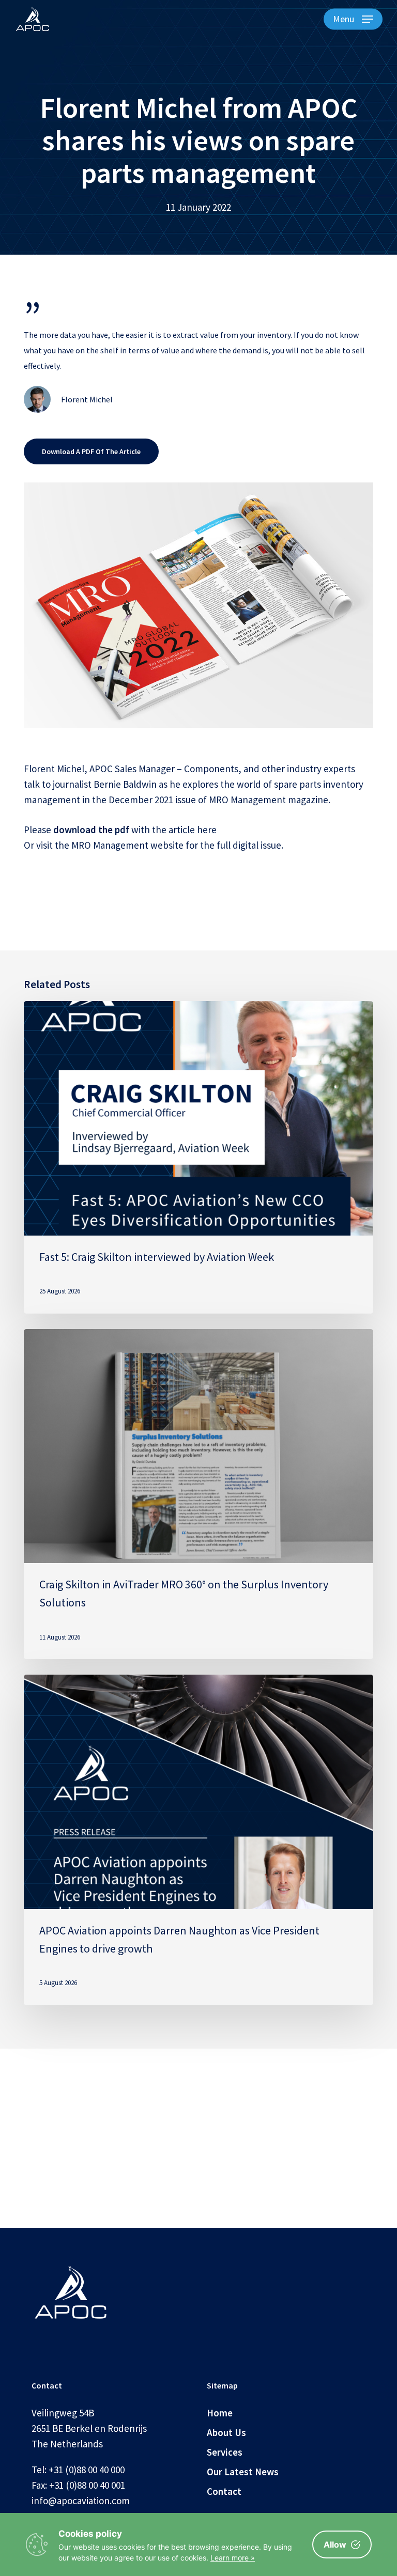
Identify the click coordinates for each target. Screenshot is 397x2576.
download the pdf (91, 830)
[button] (353, 19)
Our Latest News (243, 2472)
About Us (226, 2432)
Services (225, 2452)
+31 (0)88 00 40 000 (87, 2470)
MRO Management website (127, 845)
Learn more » (233, 2558)
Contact (224, 2491)
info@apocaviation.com (81, 2501)
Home (220, 2413)
